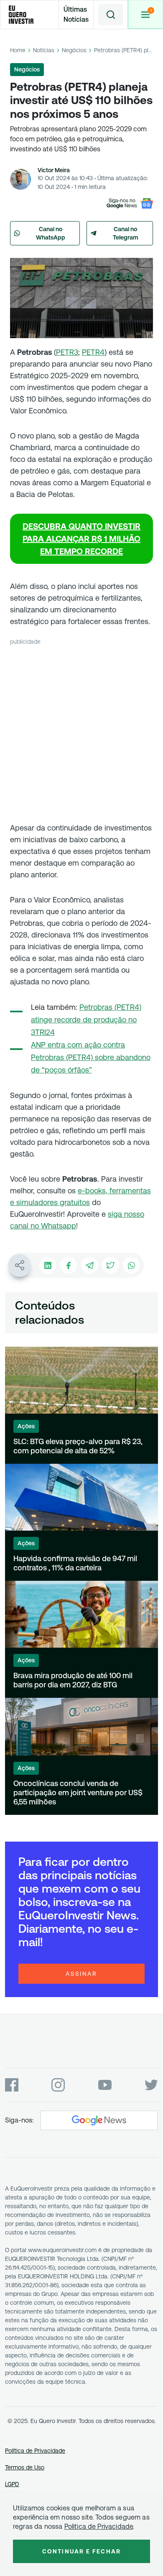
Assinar (81, 1974)
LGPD (12, 2484)
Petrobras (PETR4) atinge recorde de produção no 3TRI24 (86, 1020)
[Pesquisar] (111, 15)
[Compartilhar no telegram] (89, 1265)
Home (18, 50)
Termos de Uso (25, 2467)
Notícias (44, 50)
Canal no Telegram (126, 233)
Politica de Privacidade (99, 2526)
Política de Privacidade (35, 2451)
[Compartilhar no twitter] (110, 1265)
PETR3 (67, 352)
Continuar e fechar (81, 2551)
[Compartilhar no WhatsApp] (131, 1265)
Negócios (74, 50)
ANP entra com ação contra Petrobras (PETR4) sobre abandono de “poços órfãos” (91, 1057)
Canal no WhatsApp (51, 233)
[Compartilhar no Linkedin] (48, 1265)
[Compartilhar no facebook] (69, 1265)
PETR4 (93, 352)
